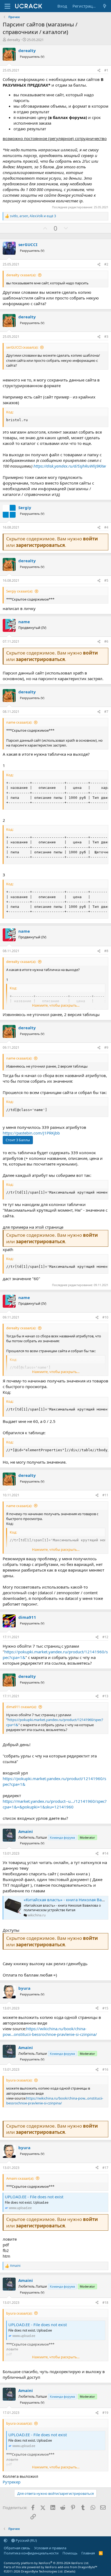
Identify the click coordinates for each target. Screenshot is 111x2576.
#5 (106, 580)
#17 (105, 2168)
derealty (14, 40)
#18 (105, 2303)
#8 (106, 951)
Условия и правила (50, 2548)
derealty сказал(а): (21, 275)
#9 (106, 1047)
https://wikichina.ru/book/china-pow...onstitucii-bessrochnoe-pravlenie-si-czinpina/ (50, 2031)
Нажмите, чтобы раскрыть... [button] (56, 1005)
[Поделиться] (99, 71)
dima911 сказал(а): (21, 1707)
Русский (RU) (26, 2540)
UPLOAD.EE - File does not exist (34, 2197)
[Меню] (7, 6)
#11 (105, 1495)
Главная (88, 2553)
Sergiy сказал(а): (20, 591)
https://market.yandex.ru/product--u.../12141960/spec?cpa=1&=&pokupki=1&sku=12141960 (55, 1804)
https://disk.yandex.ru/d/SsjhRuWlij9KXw (70, 466)
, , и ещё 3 (33, 216)
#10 (105, 1317)
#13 (105, 1696)
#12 (105, 1637)
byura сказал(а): (19, 2080)
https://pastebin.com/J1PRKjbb (31, 1133)
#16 (105, 2069)
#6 (106, 641)
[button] (6, 2540)
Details (70, 2571)
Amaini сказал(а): (20, 2178)
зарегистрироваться (40, 545)
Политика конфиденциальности (31, 2553)
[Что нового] (105, 6)
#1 (106, 70)
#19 (105, 2413)
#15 (105, 2008)
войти (90, 539)
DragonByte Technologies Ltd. (42, 2571)
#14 (105, 1853)
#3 (106, 337)
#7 (106, 712)
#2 (106, 264)
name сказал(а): (19, 722)
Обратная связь (17, 2548)
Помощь (70, 2553)
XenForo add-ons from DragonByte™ (71, 2567)
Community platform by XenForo (46, 2563)
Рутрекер (12, 2482)
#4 (106, 527)
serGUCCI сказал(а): (22, 347)
